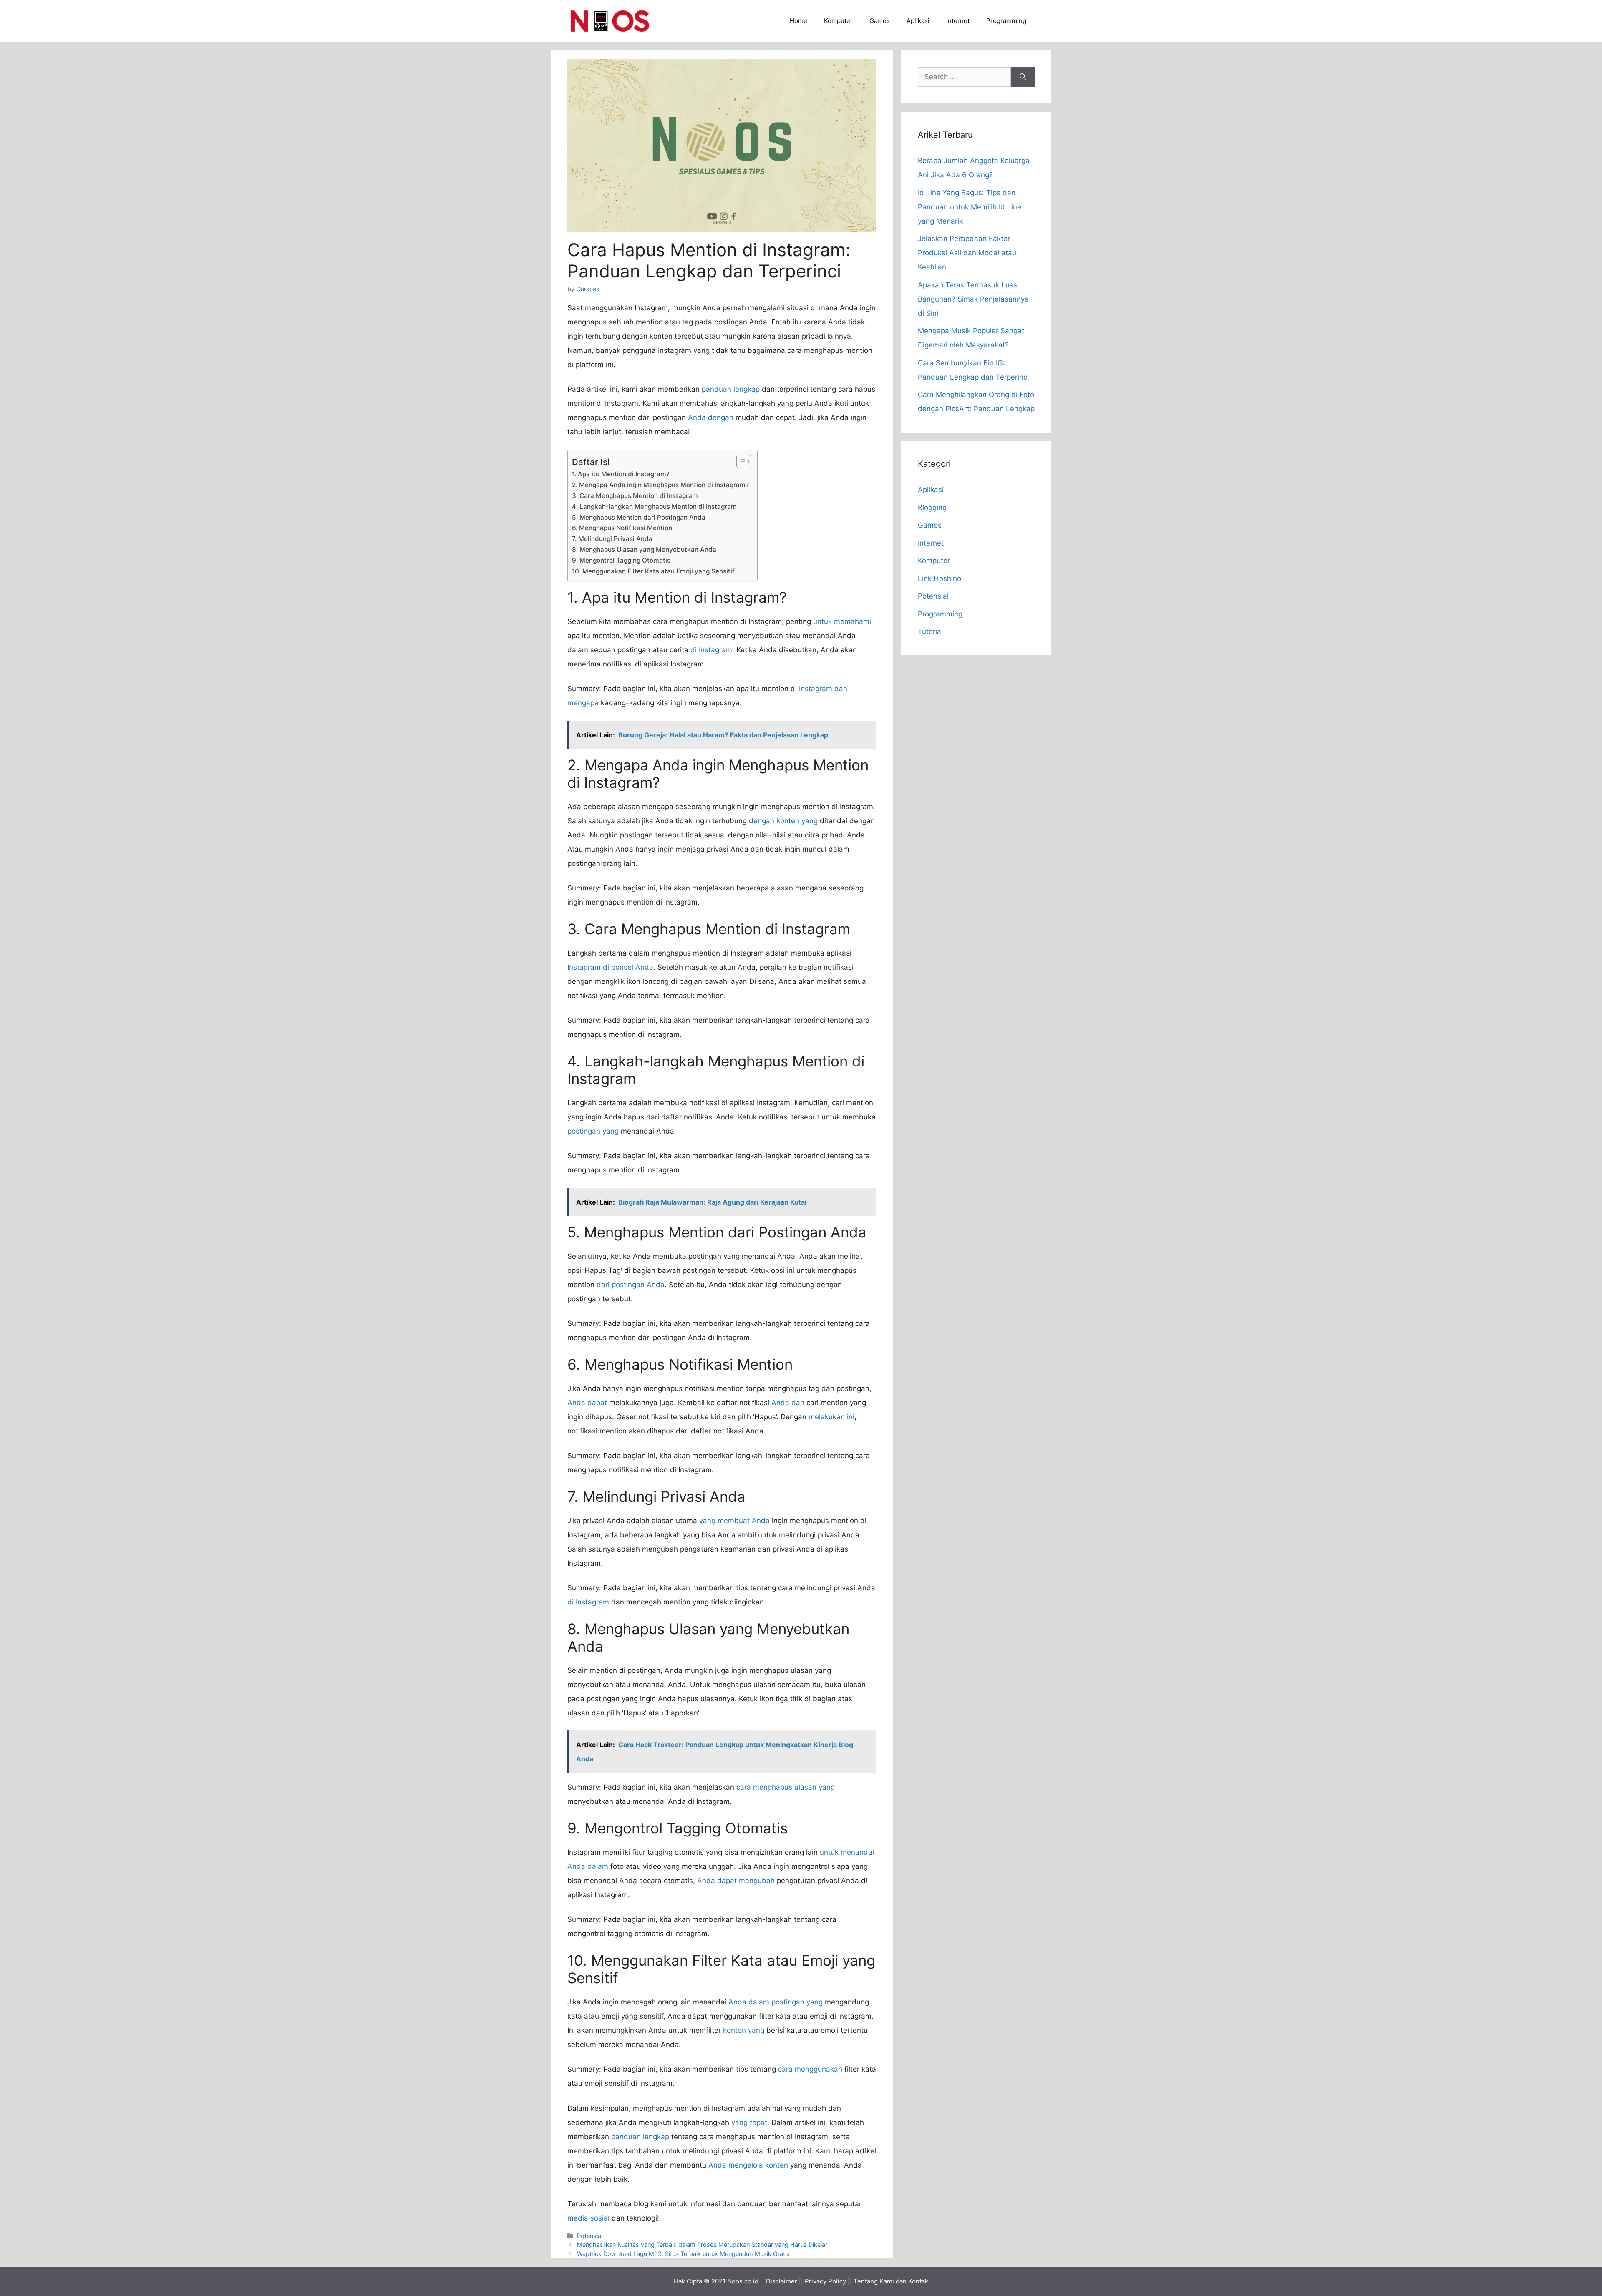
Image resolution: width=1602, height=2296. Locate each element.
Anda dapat (587, 1403)
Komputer (838, 21)
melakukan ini (831, 1417)
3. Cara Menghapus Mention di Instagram (635, 496)
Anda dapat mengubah (736, 1881)
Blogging (932, 508)
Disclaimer (782, 2281)
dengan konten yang (783, 821)
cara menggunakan (810, 2069)
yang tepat (749, 2122)
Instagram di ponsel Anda (610, 967)
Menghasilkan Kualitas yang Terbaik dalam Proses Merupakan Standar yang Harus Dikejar (702, 2244)
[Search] (1023, 77)
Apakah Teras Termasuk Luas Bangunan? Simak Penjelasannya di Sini (973, 299)
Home (798, 21)
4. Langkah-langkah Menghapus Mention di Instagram (654, 507)
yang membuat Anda (734, 1521)
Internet (958, 21)
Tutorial (930, 631)
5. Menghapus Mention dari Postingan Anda (639, 517)
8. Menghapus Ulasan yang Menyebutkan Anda (644, 549)
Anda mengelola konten (748, 2165)
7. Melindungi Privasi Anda (612, 539)
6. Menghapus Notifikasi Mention (622, 528)
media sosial (588, 2218)
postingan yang (593, 1131)
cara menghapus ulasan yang (786, 1787)
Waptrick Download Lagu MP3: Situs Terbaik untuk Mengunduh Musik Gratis (683, 2254)
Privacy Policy (825, 2281)
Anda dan (788, 1403)
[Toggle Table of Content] (739, 461)
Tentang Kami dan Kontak (891, 2281)
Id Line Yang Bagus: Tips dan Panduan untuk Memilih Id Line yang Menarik (970, 207)
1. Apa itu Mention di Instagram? (621, 474)
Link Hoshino (940, 578)
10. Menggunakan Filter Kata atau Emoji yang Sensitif (653, 571)
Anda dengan (711, 417)
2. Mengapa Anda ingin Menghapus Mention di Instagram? (660, 485)
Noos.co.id (743, 2281)
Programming (1006, 21)
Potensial (590, 2236)
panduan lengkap (731, 389)
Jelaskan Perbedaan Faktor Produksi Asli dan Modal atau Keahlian (967, 253)
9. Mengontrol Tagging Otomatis (621, 560)
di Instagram (711, 650)
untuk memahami (842, 621)
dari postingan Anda (631, 1285)
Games (880, 21)
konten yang (744, 2030)
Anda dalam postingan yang (776, 2002)
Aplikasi (918, 21)
